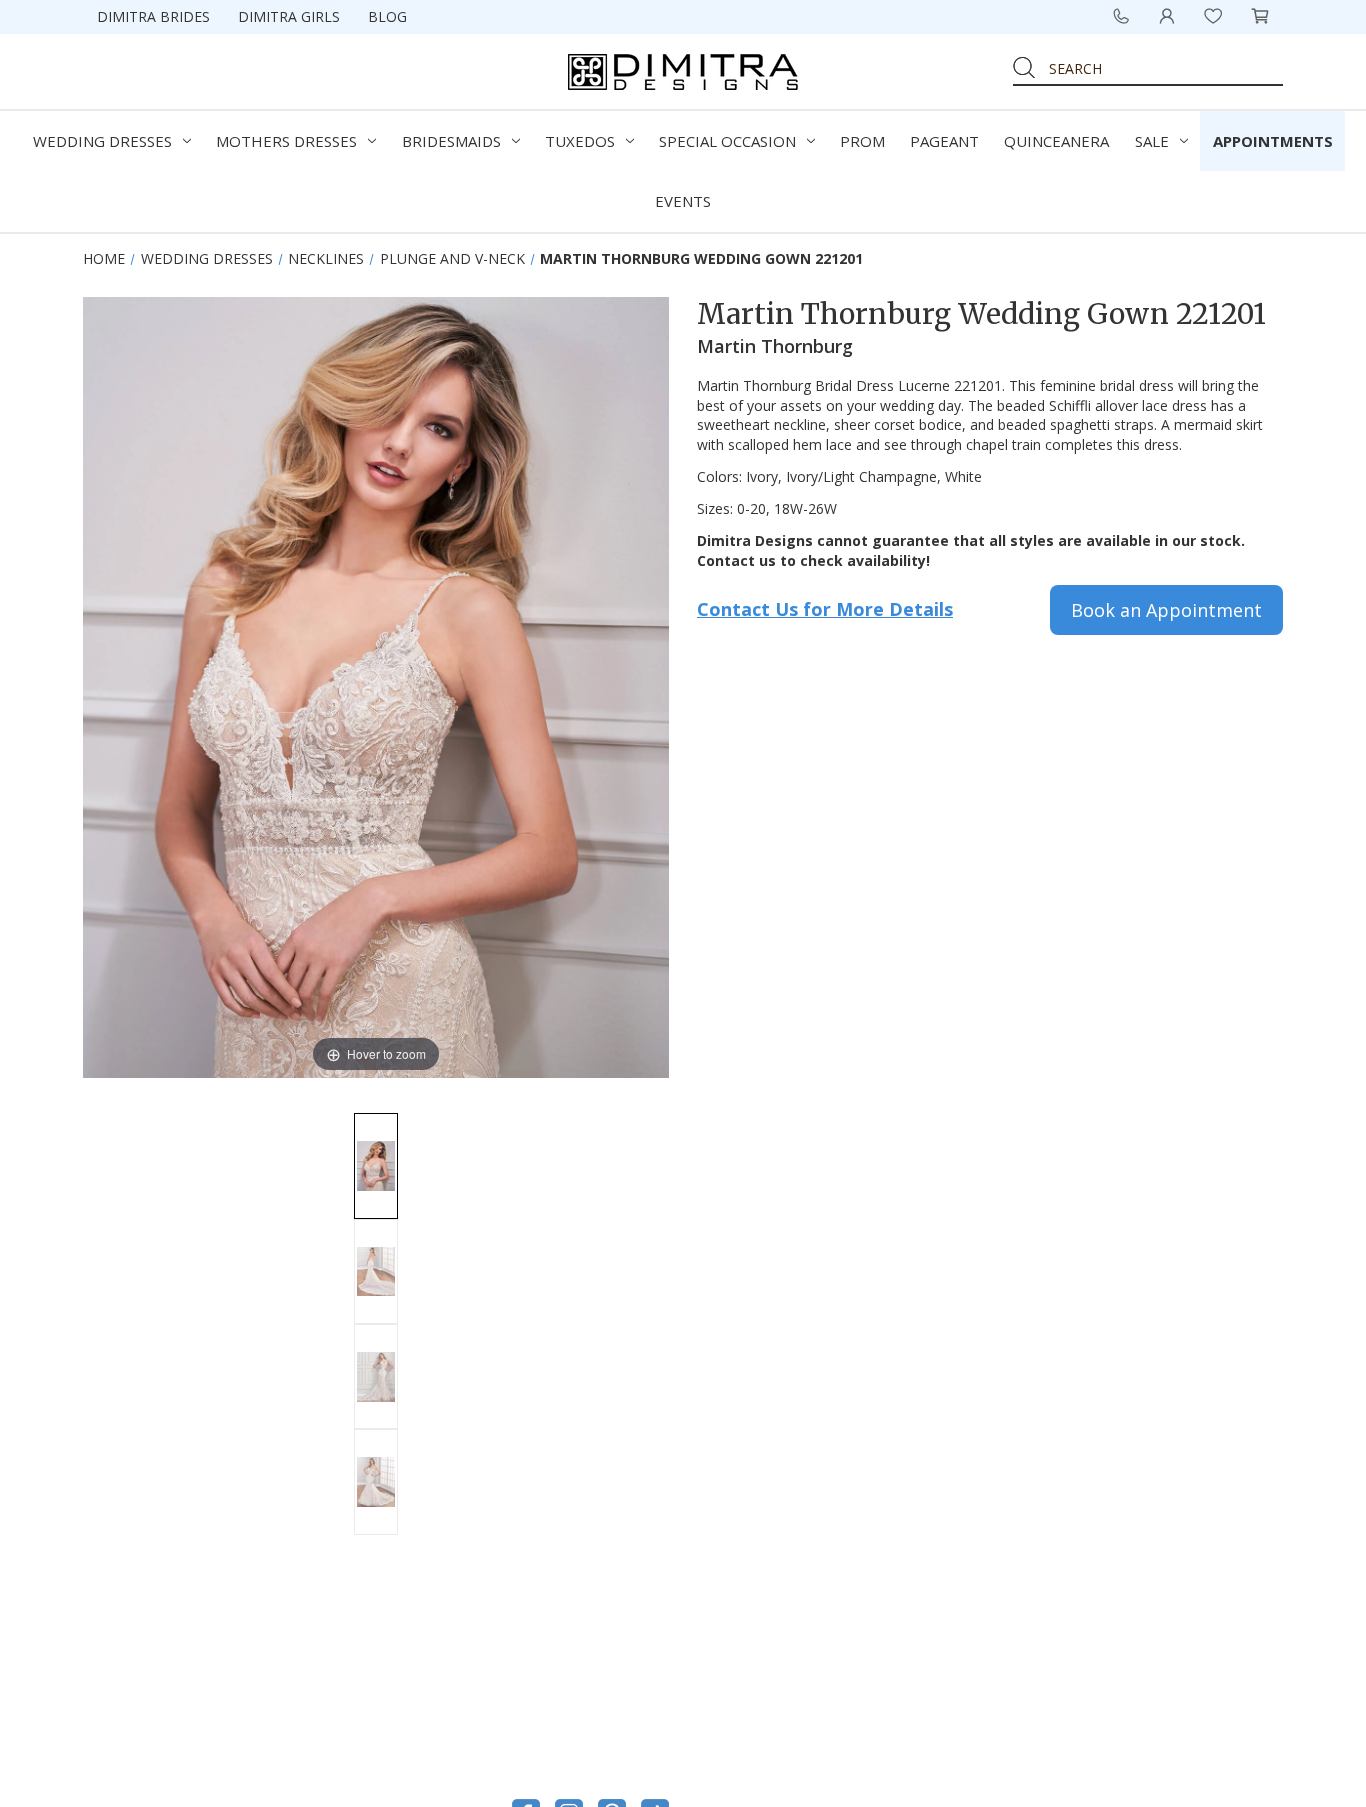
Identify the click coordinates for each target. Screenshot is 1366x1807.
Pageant (944, 141)
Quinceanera (1056, 141)
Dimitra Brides (153, 16)
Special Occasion (727, 141)
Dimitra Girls (289, 16)
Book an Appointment (1166, 610)
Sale (1152, 141)
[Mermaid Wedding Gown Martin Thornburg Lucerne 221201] (375, 1481)
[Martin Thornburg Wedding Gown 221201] (375, 1165)
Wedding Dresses (102, 141)
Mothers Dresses (286, 141)
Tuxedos (580, 141)
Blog (387, 16)
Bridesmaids (451, 141)
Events (683, 201)
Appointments (1273, 141)
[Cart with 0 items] (1260, 16)
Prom (862, 141)
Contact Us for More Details (825, 609)
